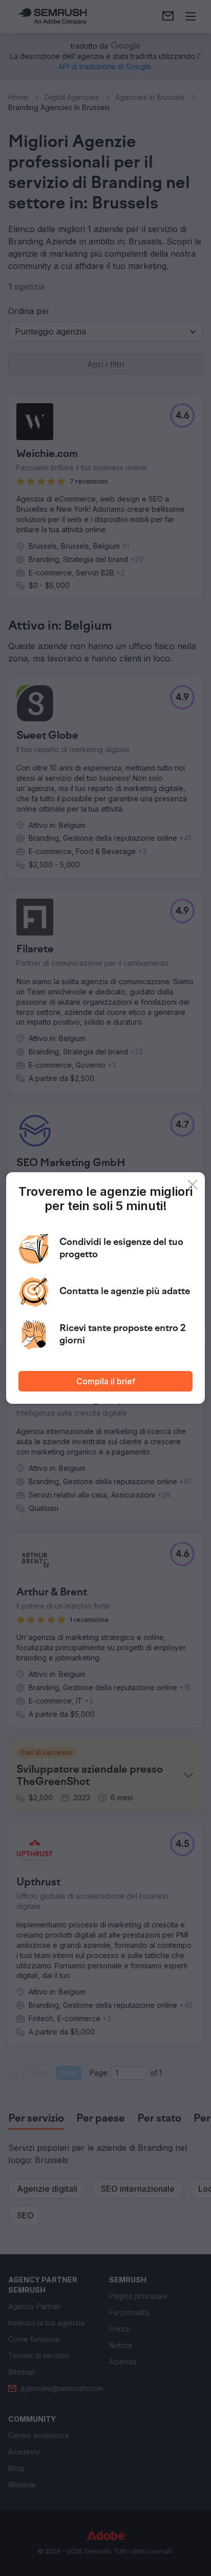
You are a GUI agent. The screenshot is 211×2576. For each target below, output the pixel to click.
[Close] (193, 1185)
